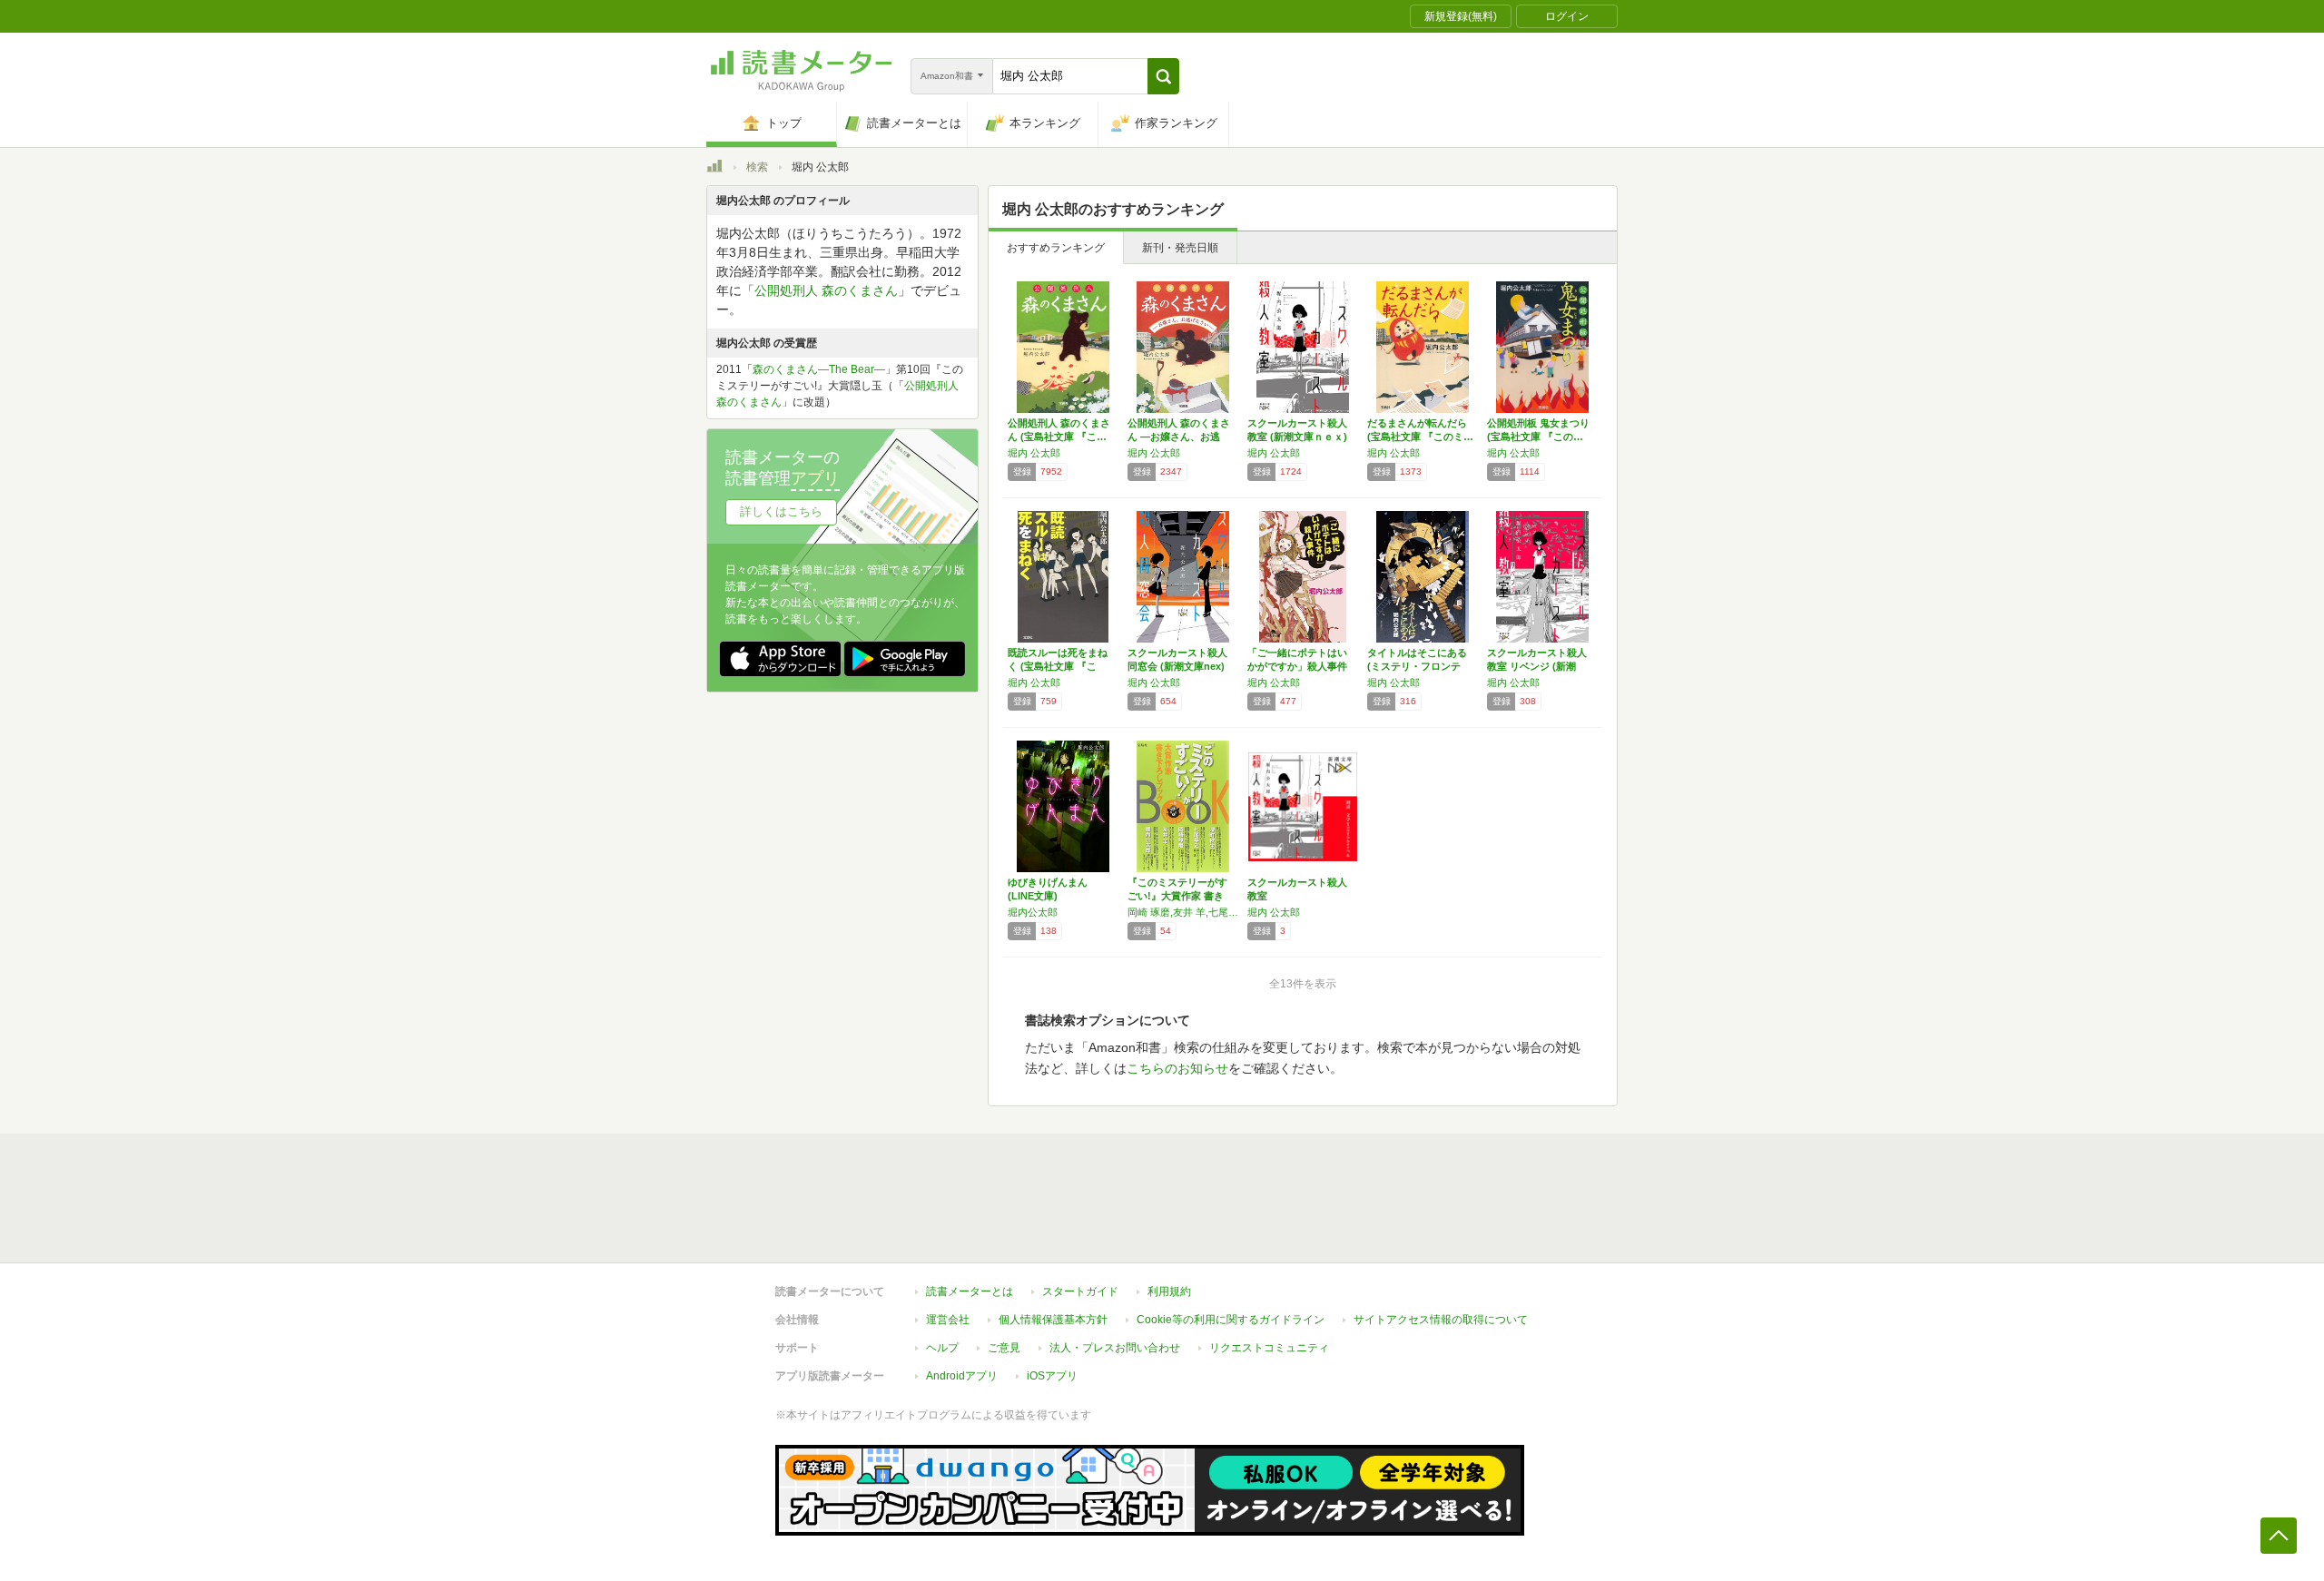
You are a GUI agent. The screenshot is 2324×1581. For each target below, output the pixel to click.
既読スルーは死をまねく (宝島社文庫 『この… (1058, 666)
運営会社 (948, 1320)
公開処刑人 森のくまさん (826, 290)
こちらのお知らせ (1177, 1068)
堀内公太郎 (1033, 912)
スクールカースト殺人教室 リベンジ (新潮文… (1537, 666)
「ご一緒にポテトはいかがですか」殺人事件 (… (1297, 666)
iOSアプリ (1052, 1376)
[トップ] (714, 169)
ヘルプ (942, 1348)
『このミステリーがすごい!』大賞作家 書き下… (1177, 896)
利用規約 (1169, 1291)
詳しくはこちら (781, 511)
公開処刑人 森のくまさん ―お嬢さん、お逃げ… (1179, 437)
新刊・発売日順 (1180, 248)
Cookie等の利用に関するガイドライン (1231, 1320)
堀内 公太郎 (1034, 453)
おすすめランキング (1056, 248)
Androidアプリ (962, 1376)
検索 (757, 167)
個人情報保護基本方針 (1053, 1320)
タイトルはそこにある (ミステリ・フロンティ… (1417, 666)
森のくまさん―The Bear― (819, 369)
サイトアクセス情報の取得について (1441, 1320)
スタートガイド (1080, 1291)
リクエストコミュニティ (1269, 1348)
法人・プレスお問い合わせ (1115, 1348)
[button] (1163, 76)
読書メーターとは (970, 1291)
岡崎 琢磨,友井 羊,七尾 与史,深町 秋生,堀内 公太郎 (1183, 912)
